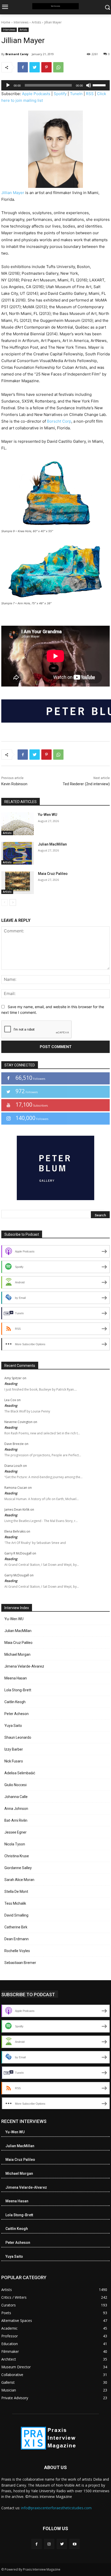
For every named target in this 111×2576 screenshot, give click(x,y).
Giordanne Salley (18, 1868)
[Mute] (89, 85)
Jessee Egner (15, 1832)
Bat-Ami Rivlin (16, 1820)
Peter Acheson (17, 1714)
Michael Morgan (17, 1654)
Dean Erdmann (17, 1939)
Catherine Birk (16, 1927)
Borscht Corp (59, 421)
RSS (90, 94)
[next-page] (13, 902)
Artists (36, 22)
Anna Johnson (16, 1809)
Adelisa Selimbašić (20, 1773)
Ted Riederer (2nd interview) (86, 784)
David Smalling (16, 1915)
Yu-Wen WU (47, 815)
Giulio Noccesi (15, 1785)
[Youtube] (74, 2544)
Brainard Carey (17, 54)
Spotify (60, 94)
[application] (55, 85)
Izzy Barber (14, 1749)
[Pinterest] (46, 67)
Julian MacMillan (52, 844)
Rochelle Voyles (17, 1951)
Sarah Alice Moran (19, 1880)
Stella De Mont (16, 1892)
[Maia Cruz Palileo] (18, 883)
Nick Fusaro (14, 1761)
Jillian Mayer (13, 193)
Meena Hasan (16, 1678)
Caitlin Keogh (15, 1702)
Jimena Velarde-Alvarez (24, 1666)
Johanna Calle (16, 1797)
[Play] (8, 85)
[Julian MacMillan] (18, 853)
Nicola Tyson (15, 1844)
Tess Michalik (15, 1903)
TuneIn (76, 94)
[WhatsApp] (58, 67)
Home (6, 22)
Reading (11, 1384)
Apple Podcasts (36, 94)
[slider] (100, 85)
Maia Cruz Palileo (53, 874)
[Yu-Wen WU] (18, 824)
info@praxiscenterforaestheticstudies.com (56, 2508)
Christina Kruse (17, 1856)
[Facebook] (23, 67)
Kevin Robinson (14, 784)
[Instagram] (49, 2544)
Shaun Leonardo (18, 1737)
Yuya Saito (13, 1726)
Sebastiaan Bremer (20, 1963)
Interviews (21, 22)
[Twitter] (35, 67)
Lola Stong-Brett (18, 1690)
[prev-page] (5, 902)
